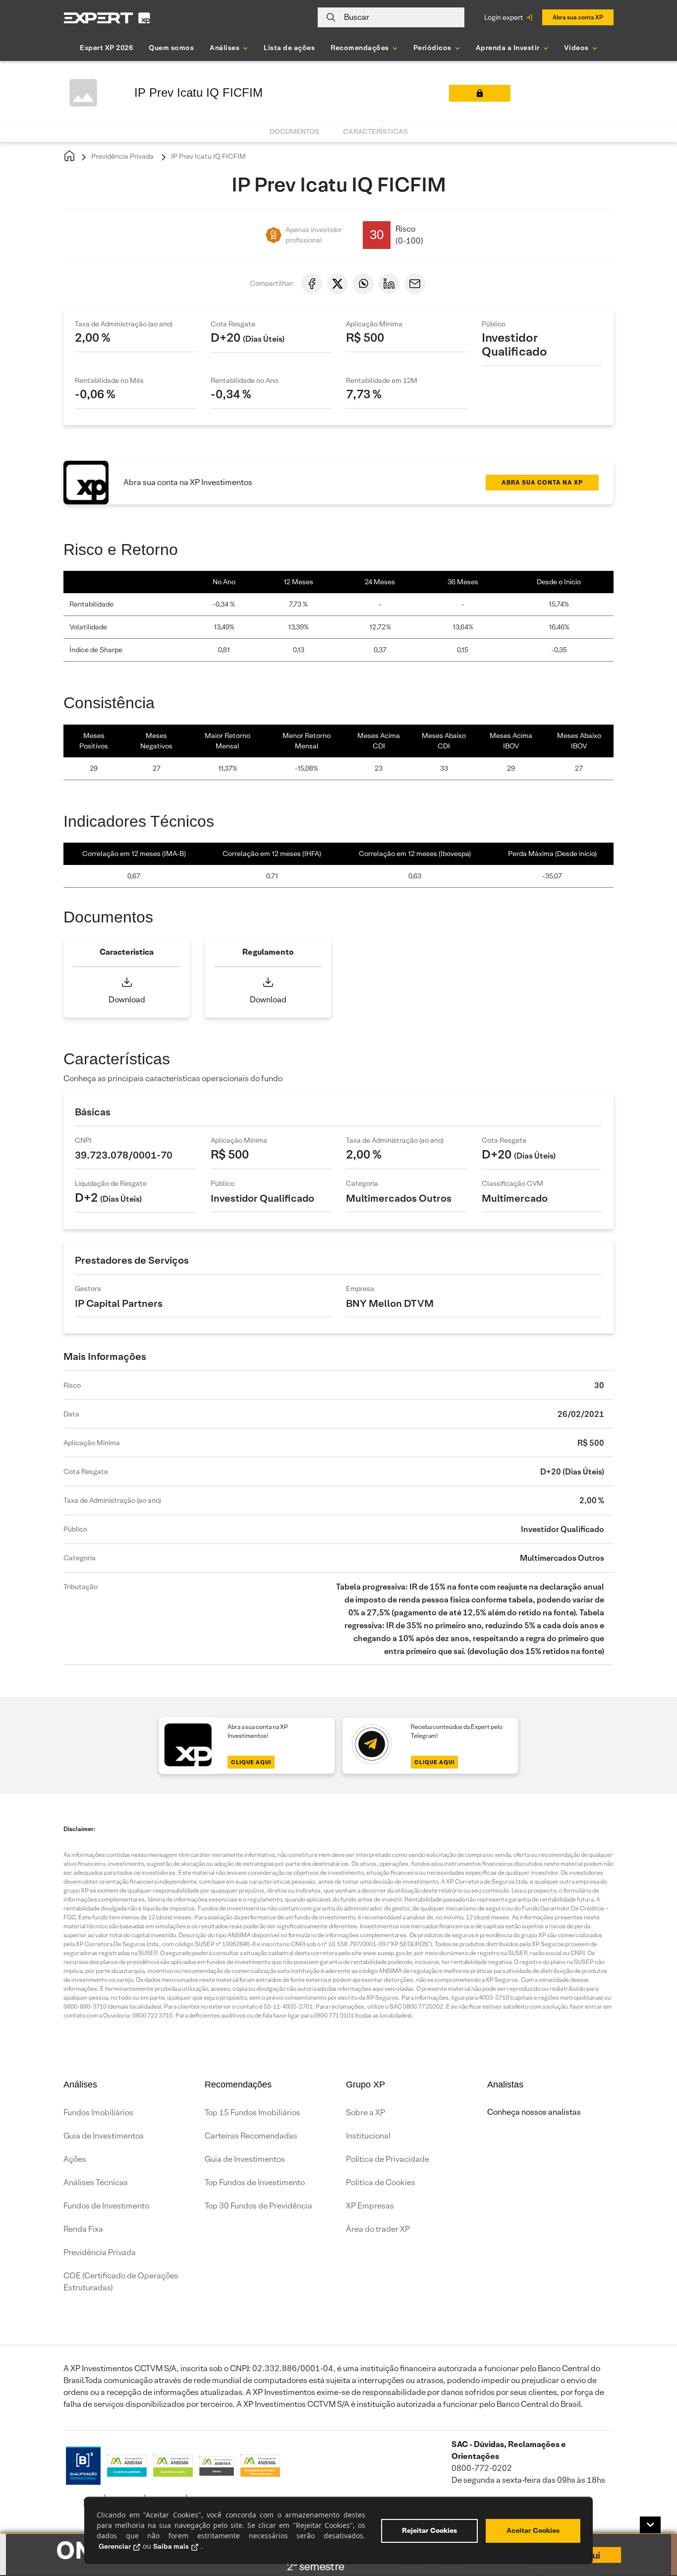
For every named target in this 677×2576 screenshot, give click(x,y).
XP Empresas (370, 2206)
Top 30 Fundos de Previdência (258, 2206)
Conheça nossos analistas (534, 2112)
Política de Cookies (381, 2182)
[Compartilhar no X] (338, 284)
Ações (75, 2159)
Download (127, 1000)
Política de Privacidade (388, 2159)
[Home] (69, 156)
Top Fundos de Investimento (255, 2182)
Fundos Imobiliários (98, 2113)
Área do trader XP (378, 2229)
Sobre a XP (366, 2113)
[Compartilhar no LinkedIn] (389, 284)
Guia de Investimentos (104, 2136)
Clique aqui (251, 1762)
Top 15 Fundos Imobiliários (253, 2113)
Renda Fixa (83, 2229)
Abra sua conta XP (578, 17)
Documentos (294, 131)
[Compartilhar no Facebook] (312, 284)
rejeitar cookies (429, 2530)
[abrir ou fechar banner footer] (650, 2525)
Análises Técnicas (96, 2182)
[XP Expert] (107, 18)
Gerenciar (115, 2546)
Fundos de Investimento (106, 2206)
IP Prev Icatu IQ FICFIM (208, 156)
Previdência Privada (122, 156)
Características (375, 131)
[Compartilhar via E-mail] (415, 284)
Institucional (368, 2136)
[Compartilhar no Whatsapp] (363, 284)
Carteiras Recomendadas (251, 2136)
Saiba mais (171, 2546)
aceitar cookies (533, 2530)
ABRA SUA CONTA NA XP (542, 482)
